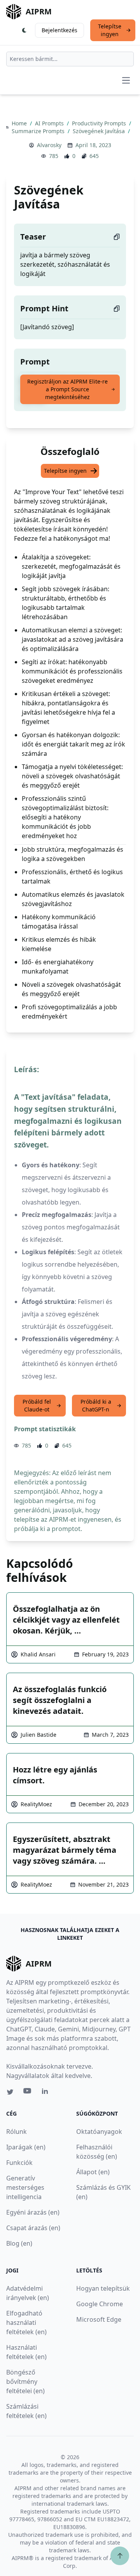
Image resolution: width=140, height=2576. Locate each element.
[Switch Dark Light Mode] (24, 30)
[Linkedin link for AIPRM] (47, 2093)
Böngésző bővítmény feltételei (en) (25, 2382)
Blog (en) (19, 2243)
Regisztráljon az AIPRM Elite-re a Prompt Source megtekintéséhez (67, 389)
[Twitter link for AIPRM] (10, 2092)
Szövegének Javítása (100, 131)
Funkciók (19, 2163)
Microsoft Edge (99, 2319)
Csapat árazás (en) (33, 2228)
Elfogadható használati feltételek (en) (26, 2323)
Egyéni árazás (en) (33, 2212)
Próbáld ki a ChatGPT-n (96, 1405)
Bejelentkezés (59, 30)
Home (20, 123)
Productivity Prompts (100, 123)
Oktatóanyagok (99, 2132)
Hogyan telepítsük (103, 2288)
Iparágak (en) (26, 2147)
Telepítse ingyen (110, 30)
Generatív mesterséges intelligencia (25, 2187)
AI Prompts (50, 123)
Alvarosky (49, 145)
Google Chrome (100, 2304)
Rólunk (17, 2132)
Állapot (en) (93, 2172)
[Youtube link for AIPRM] (28, 2093)
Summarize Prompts (39, 131)
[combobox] (70, 59)
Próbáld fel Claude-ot (37, 1405)
